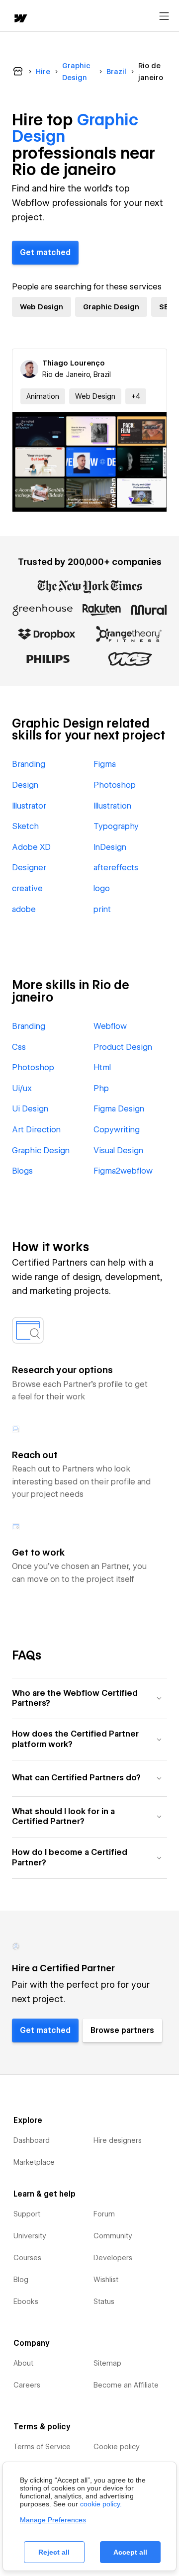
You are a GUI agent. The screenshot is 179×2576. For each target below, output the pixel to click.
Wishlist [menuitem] (106, 2280)
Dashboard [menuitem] (32, 2140)
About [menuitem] (23, 2363)
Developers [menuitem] (113, 2258)
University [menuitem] (30, 2236)
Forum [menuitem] (104, 2214)
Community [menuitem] (113, 2236)
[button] (136, 396)
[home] (20, 19)
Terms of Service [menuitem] (42, 2447)
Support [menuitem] (27, 2214)
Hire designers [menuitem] (118, 2140)
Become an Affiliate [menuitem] (126, 2385)
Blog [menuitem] (21, 2280)
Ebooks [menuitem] (26, 2301)
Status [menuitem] (104, 2301)
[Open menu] (164, 16)
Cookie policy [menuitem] (117, 2447)
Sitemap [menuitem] (107, 2363)
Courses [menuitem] (27, 2258)
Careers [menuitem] (27, 2385)
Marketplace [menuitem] (34, 2162)
